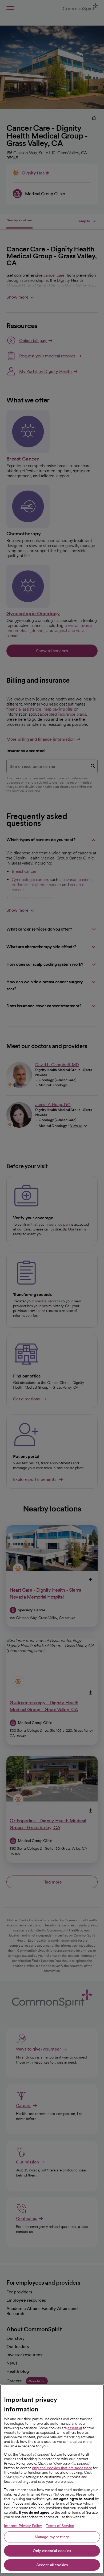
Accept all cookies (52, 2565)
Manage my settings (52, 2537)
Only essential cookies (52, 2551)
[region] (52, 2479)
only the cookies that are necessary (62, 2468)
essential (75, 2428)
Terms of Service (60, 2526)
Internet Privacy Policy (23, 2526)
